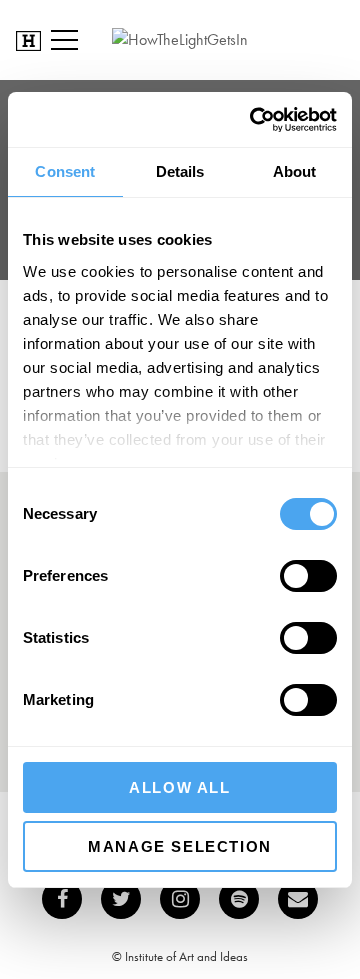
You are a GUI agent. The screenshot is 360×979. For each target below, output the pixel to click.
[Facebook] (62, 899)
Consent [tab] (65, 171)
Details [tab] (180, 171)
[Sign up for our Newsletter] (298, 899)
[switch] (308, 576)
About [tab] (295, 171)
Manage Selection (180, 846)
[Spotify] (239, 899)
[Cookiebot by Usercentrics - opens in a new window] (254, 120)
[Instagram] (180, 899)
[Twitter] (121, 899)
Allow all (179, 787)
